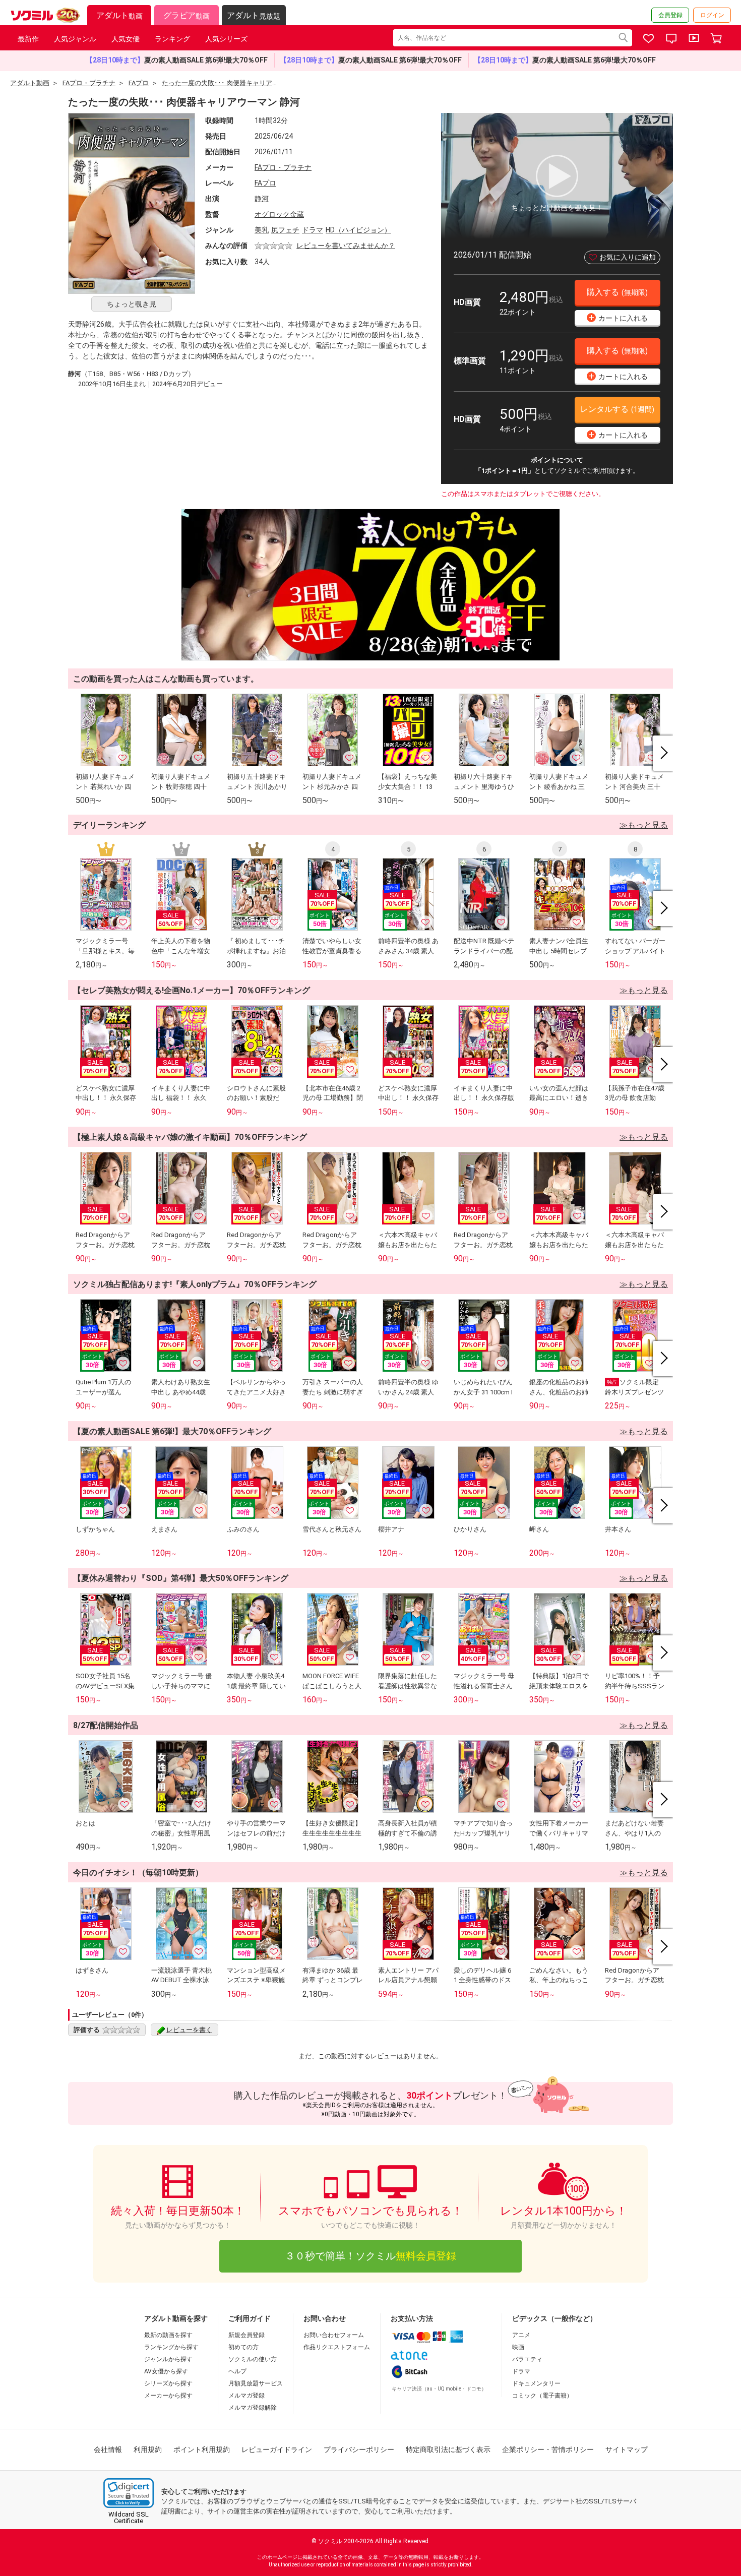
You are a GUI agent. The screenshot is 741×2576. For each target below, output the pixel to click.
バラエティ (527, 2359)
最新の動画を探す (168, 2335)
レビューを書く (189, 2030)
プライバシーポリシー (359, 2449)
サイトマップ (627, 2449)
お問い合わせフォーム (334, 2335)
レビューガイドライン (277, 2449)
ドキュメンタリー (536, 2383)
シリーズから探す (168, 2383)
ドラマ (313, 230)
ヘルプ (237, 2371)
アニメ (521, 2335)
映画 (518, 2347)
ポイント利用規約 (202, 2449)
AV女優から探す (166, 2371)
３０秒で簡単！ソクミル (371, 2256)
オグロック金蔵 (279, 214)
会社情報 (108, 2449)
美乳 (262, 230)
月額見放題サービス (256, 2383)
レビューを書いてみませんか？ (346, 246)
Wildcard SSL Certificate (129, 2518)
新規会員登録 (246, 2335)
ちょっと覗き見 (132, 304)
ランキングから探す (171, 2347)
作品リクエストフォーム (337, 2347)
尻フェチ (285, 230)
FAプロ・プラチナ (283, 167)
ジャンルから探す (168, 2359)
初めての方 (243, 2347)
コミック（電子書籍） (542, 2396)
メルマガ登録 (246, 2396)
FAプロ (265, 183)
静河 (262, 199)
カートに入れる (619, 317)
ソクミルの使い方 (253, 2359)
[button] (129, 2493)
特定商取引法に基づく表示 (448, 2449)
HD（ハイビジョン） (358, 230)
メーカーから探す (168, 2396)
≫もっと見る (644, 825)
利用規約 (148, 2449)
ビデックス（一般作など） (554, 2318)
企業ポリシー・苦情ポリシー (548, 2449)
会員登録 (670, 15)
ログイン (712, 15)
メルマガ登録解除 (253, 2408)
